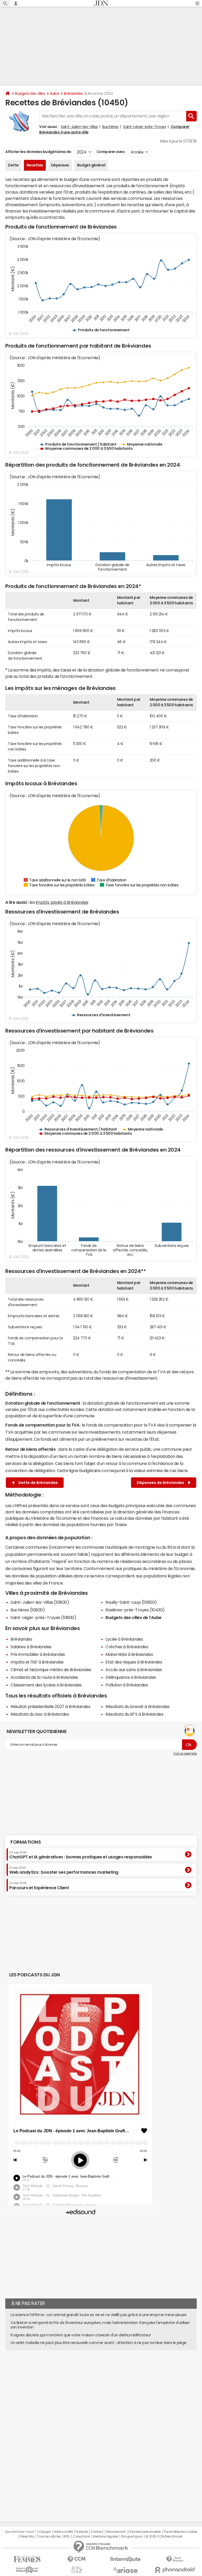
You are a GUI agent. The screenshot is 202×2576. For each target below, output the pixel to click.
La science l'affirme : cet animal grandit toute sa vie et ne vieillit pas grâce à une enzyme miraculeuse (98, 2315)
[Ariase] (126, 2570)
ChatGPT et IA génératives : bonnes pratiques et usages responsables (81, 1855)
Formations (26, 1842)
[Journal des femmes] (27, 2559)
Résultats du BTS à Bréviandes (134, 1714)
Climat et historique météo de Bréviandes (51, 1670)
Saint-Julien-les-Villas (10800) (40, 1602)
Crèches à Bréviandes (127, 1647)
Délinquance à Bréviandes (131, 1677)
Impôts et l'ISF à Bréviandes (37, 1662)
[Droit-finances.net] (175, 2559)
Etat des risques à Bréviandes (134, 1662)
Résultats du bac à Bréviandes (40, 1714)
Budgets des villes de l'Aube (133, 1617)
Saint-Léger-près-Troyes (145, 127)
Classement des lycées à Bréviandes (46, 1685)
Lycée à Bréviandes (124, 1639)
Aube (54, 93)
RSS (67, 2536)
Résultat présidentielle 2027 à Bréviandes (50, 1706)
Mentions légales (105, 2536)
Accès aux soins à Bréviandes (134, 1670)
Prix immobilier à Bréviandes (38, 1654)
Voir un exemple (185, 1754)
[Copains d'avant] (27, 2570)
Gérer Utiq (27, 2536)
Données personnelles (145, 2532)
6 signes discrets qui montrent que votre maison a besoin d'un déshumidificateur (81, 2335)
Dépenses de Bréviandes (161, 1483)
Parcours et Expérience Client (39, 1886)
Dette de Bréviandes (37, 1483)
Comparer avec (110, 152)
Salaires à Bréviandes (31, 1647)
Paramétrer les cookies (180, 2532)
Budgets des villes (30, 93)
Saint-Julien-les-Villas (79, 127)
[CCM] (76, 2559)
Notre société (63, 2532)
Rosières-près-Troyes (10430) (135, 1610)
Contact (97, 2532)
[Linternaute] (126, 2559)
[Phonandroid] (175, 2570)
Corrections (81, 2536)
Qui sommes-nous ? (20, 2532)
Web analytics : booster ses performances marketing (64, 1870)
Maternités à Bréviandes (129, 1654)
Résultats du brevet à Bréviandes (138, 1706)
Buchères (110, 127)
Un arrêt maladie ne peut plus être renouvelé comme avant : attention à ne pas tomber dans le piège (99, 2343)
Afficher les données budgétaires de (38, 152)
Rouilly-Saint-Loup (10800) (131, 1602)
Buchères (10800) (28, 1610)
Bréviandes (73, 93)
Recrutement (116, 2532)
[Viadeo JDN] (76, 2570)
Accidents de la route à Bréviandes (44, 1677)
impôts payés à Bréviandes (62, 902)
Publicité (82, 2532)
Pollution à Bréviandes (127, 1685)
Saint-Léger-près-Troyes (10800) (43, 1617)
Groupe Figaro (132, 2536)
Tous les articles (49, 2536)
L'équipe (45, 2532)
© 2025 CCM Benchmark (164, 2536)
